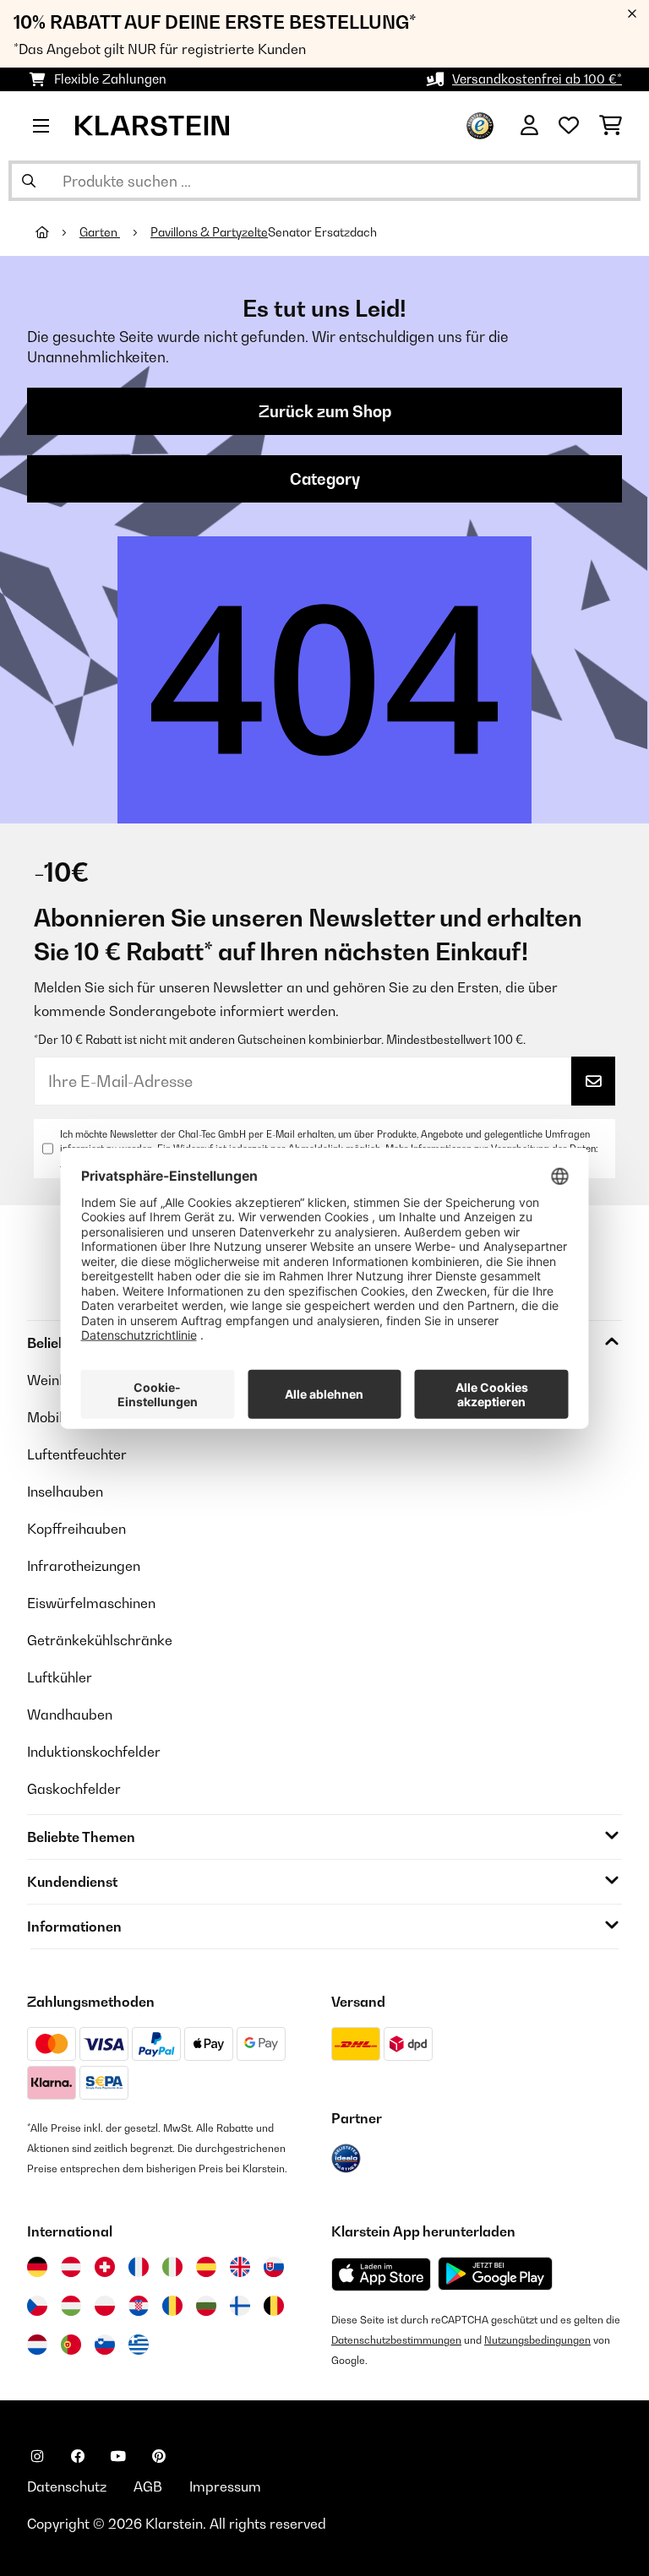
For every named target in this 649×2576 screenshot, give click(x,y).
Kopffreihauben (76, 1529)
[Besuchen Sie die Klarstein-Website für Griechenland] (139, 2345)
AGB (148, 2486)
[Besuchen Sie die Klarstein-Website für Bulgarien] (206, 2306)
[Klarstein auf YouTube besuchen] (118, 2456)
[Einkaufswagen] (611, 126)
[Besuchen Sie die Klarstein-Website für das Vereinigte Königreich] (240, 2267)
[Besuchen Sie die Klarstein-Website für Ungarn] (71, 2306)
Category (325, 479)
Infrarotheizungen (84, 1566)
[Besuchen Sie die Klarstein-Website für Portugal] (71, 2345)
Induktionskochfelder (94, 1752)
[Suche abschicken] (29, 181)
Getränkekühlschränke (100, 1640)
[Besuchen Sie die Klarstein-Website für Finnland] (240, 2306)
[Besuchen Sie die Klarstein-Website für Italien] (172, 2267)
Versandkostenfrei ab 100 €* (537, 79)
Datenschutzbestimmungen (396, 2340)
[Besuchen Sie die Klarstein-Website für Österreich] (71, 2267)
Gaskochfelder (74, 1789)
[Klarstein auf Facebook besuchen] (78, 2456)
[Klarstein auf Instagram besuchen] (37, 2456)
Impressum (225, 2486)
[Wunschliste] (569, 126)
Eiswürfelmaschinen (91, 1603)
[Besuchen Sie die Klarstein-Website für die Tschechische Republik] (37, 2306)
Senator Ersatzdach (322, 232)
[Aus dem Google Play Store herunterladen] (496, 2274)
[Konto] (529, 126)
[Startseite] (57, 232)
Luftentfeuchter (77, 1454)
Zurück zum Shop (325, 411)
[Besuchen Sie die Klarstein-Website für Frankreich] (139, 2267)
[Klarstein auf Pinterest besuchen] (159, 2456)
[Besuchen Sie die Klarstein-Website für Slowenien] (105, 2345)
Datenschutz (67, 2486)
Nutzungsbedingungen (537, 2340)
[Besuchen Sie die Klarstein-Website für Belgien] (274, 2306)
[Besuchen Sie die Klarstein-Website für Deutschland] (37, 2267)
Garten (100, 232)
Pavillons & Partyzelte (209, 232)
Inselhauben (65, 1492)
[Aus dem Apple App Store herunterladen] (381, 2274)
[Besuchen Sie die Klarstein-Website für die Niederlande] (37, 2345)
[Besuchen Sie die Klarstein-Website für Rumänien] (172, 2306)
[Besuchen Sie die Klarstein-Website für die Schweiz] (105, 2267)
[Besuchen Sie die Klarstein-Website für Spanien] (206, 2267)
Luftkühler (60, 1677)
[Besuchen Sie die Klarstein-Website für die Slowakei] (274, 2267)
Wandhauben (70, 1715)
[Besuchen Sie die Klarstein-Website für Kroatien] (139, 2306)
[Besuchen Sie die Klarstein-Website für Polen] (105, 2306)
